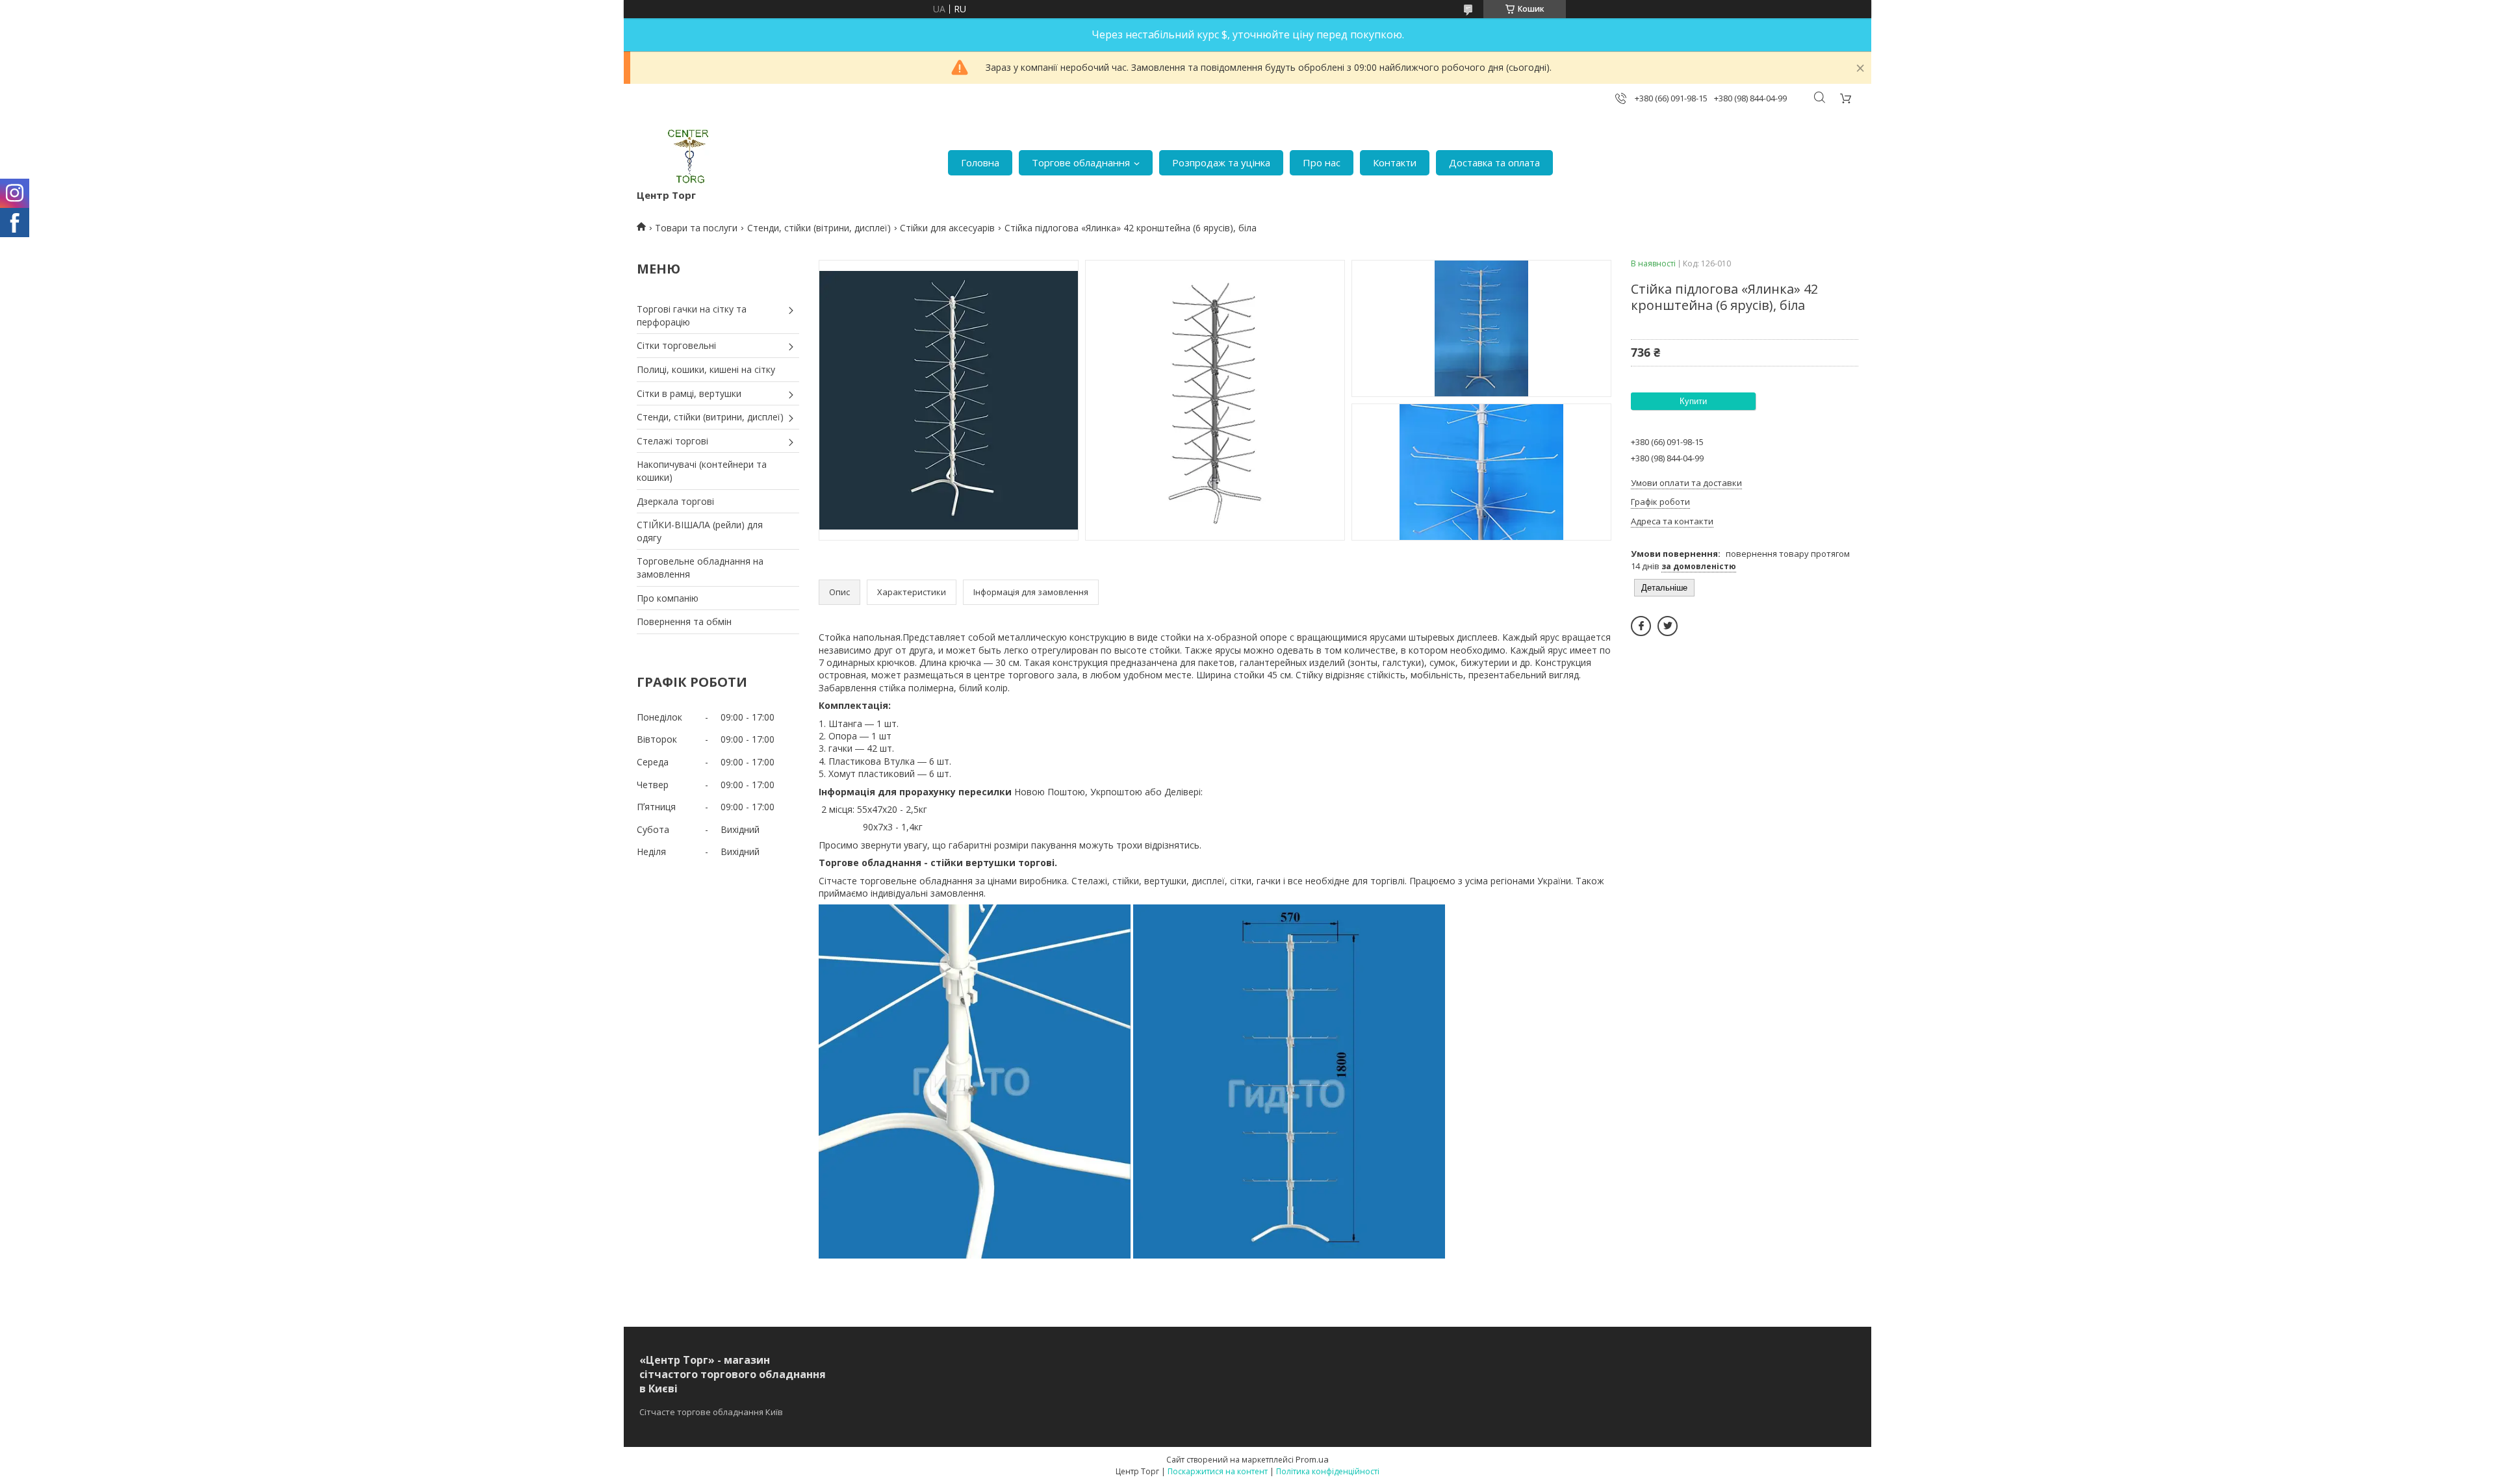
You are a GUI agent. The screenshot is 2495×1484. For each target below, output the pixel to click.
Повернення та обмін (684, 621)
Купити (1693, 401)
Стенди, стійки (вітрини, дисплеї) (819, 228)
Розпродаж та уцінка (1221, 162)
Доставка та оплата (1494, 162)
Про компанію (668, 598)
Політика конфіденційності (1328, 1471)
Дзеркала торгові (675, 501)
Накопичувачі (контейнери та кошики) (702, 471)
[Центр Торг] (680, 156)
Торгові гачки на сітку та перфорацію (692, 315)
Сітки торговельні (676, 345)
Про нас (1322, 162)
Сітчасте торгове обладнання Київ (711, 1412)
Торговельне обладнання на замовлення (700, 568)
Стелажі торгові (672, 441)
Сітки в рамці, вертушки (689, 393)
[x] (1668, 626)
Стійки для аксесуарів (947, 228)
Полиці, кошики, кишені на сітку (706, 369)
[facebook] (1641, 626)
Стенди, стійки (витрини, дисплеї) (710, 417)
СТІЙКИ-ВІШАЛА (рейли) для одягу (700, 531)
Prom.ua (1312, 1459)
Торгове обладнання (1081, 162)
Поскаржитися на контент (1218, 1471)
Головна (980, 162)
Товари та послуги (696, 228)
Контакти (1395, 162)
